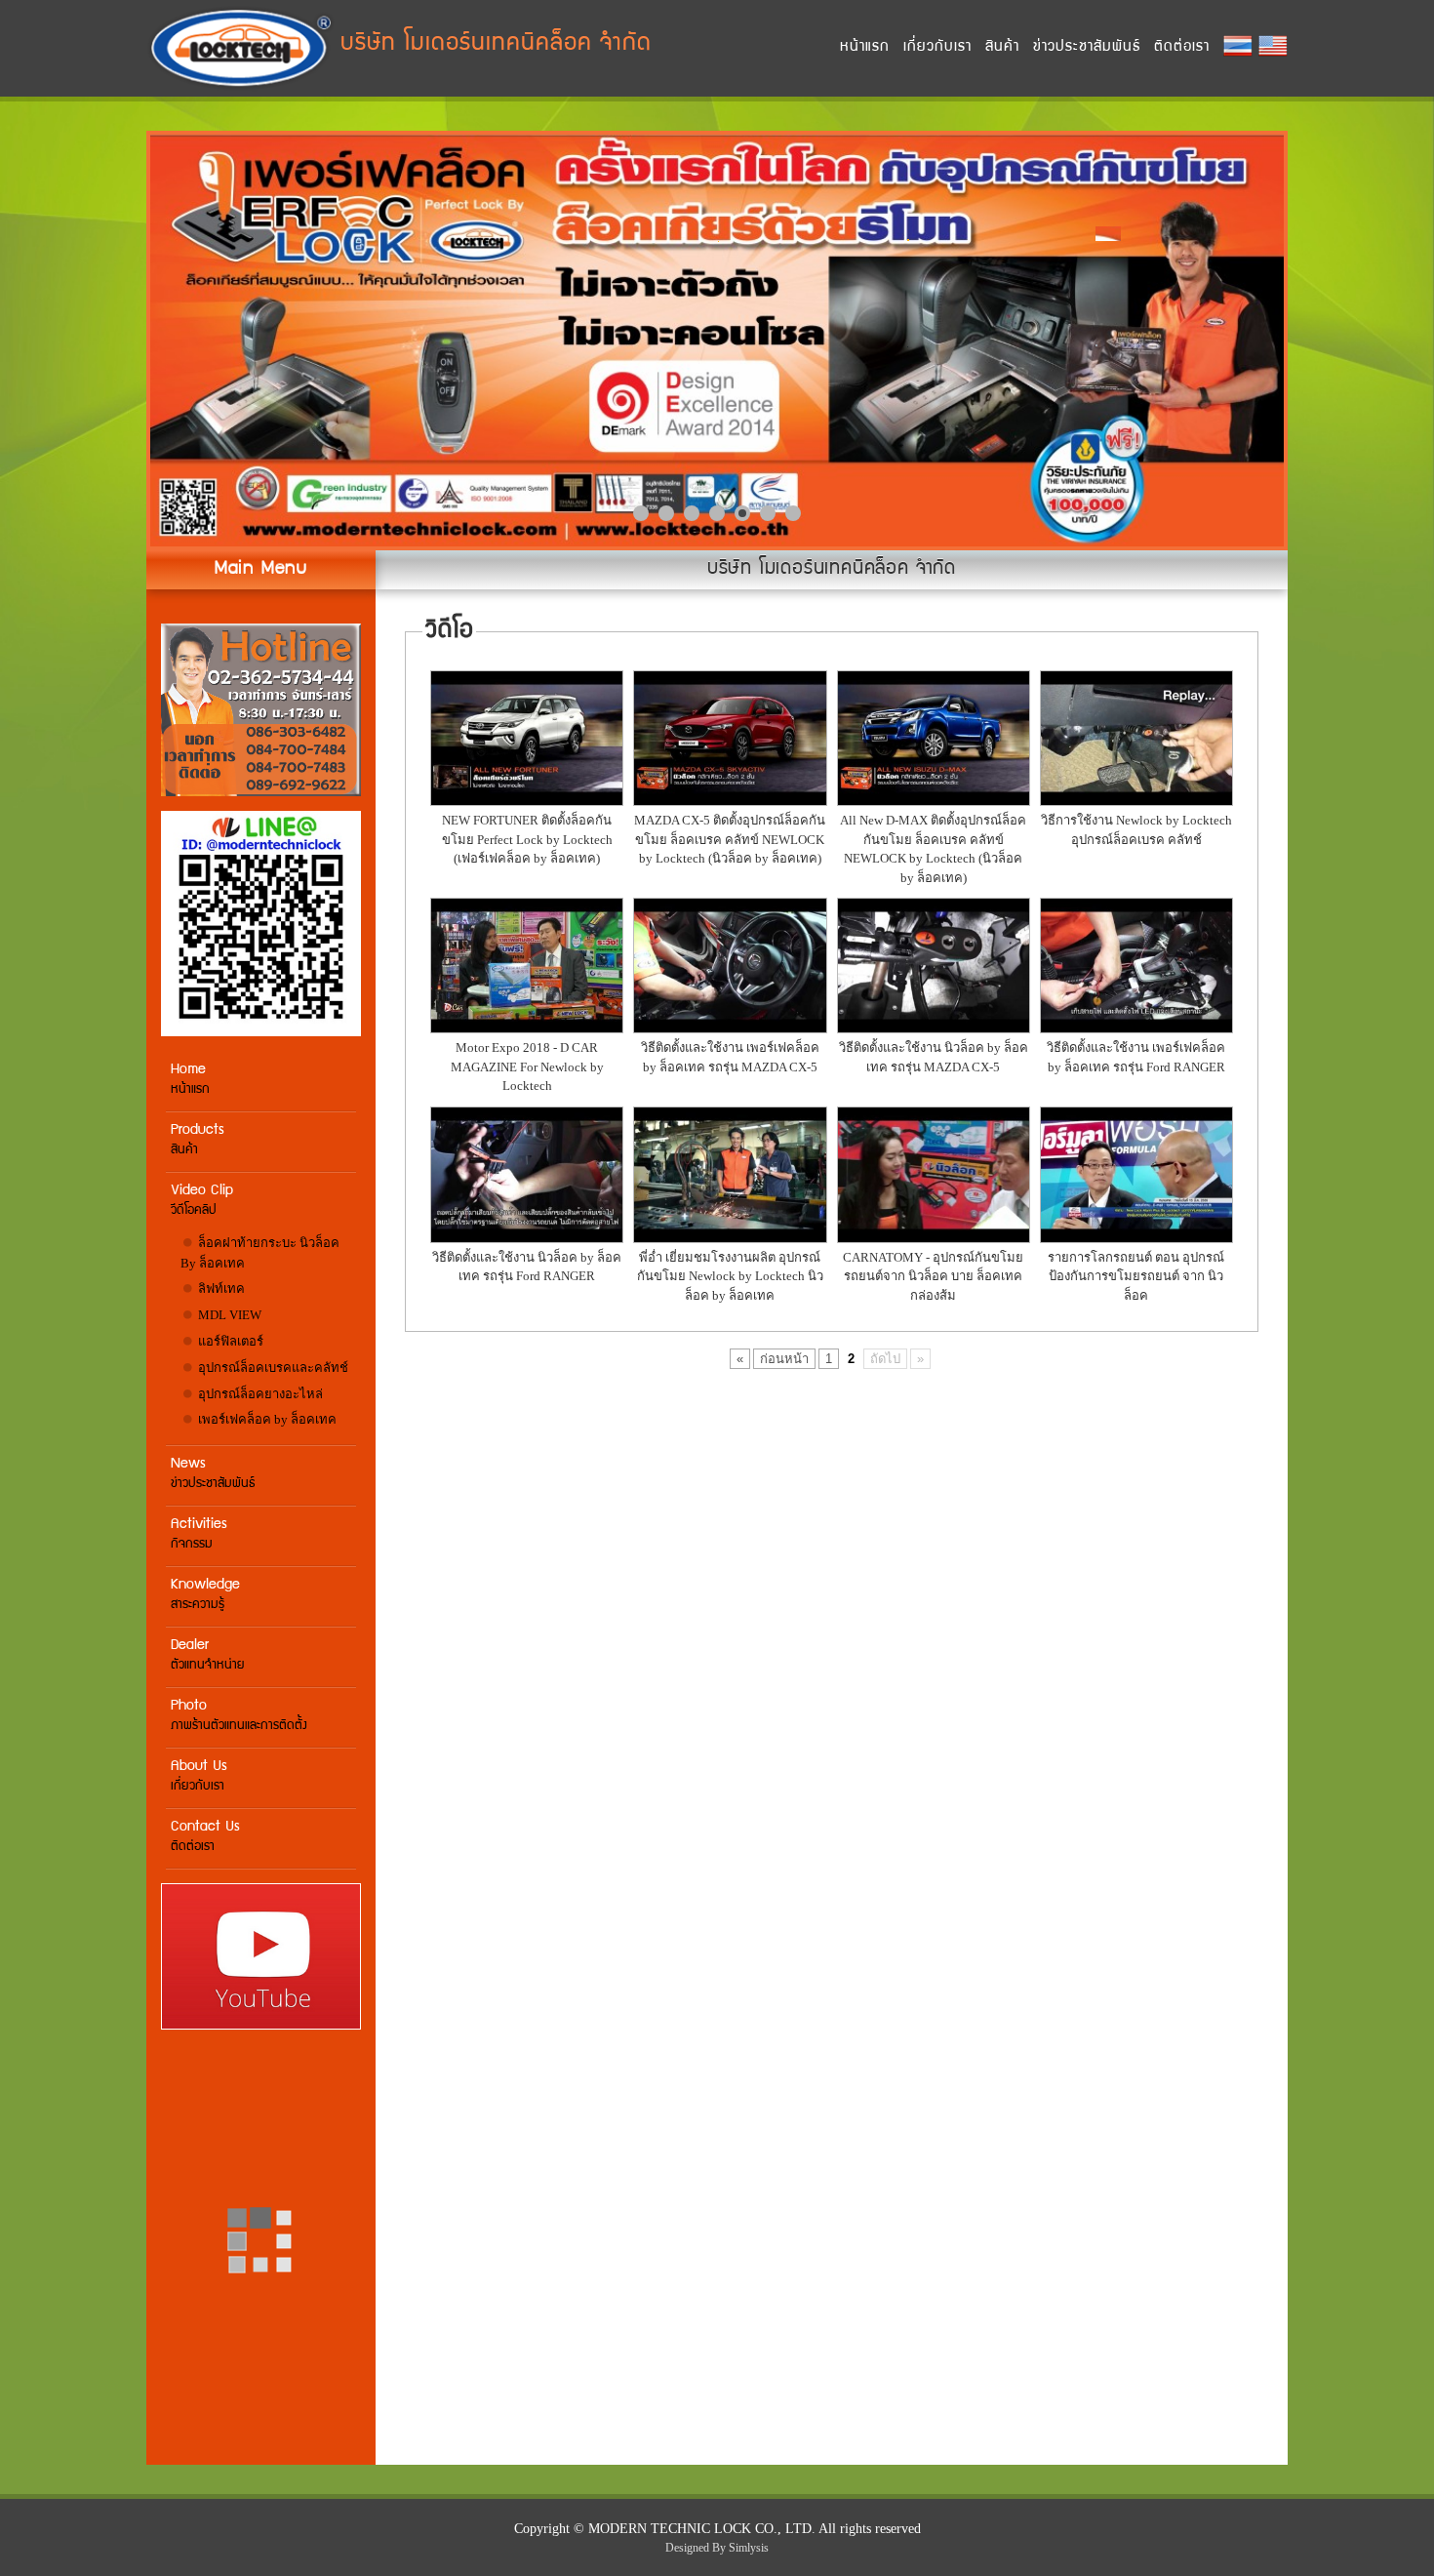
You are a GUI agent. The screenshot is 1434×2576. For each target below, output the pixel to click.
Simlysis (749, 2548)
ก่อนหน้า (784, 1359)
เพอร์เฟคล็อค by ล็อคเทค (266, 1419)
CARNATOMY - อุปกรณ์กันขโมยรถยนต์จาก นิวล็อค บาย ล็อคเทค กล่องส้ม (933, 1276)
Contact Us (205, 1837)
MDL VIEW (228, 1315)
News (213, 1474)
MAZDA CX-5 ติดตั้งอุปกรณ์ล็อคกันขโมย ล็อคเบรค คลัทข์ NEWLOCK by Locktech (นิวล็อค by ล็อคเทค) (730, 839)
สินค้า (1002, 47)
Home (190, 1080)
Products (198, 1140)
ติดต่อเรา (1182, 47)
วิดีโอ (449, 632)
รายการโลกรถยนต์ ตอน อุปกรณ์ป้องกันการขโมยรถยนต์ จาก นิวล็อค (1136, 1276)
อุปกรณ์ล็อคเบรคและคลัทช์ (272, 1368)
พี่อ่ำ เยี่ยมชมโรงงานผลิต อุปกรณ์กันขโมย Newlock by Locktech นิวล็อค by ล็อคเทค (730, 1276)
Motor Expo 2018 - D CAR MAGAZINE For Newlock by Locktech (527, 1067)
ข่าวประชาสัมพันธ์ (1087, 47)
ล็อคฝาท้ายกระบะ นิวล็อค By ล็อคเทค (260, 1253)
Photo (239, 1716)
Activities (199, 1534)
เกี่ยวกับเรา (937, 47)
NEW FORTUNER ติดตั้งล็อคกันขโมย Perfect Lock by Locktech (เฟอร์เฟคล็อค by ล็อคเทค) (527, 839)
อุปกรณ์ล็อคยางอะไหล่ (259, 1394)
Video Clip (202, 1201)
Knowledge (205, 1595)
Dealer (208, 1655)
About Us (199, 1776)
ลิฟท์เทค (220, 1288)
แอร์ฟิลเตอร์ (229, 1341)
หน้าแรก (865, 47)
